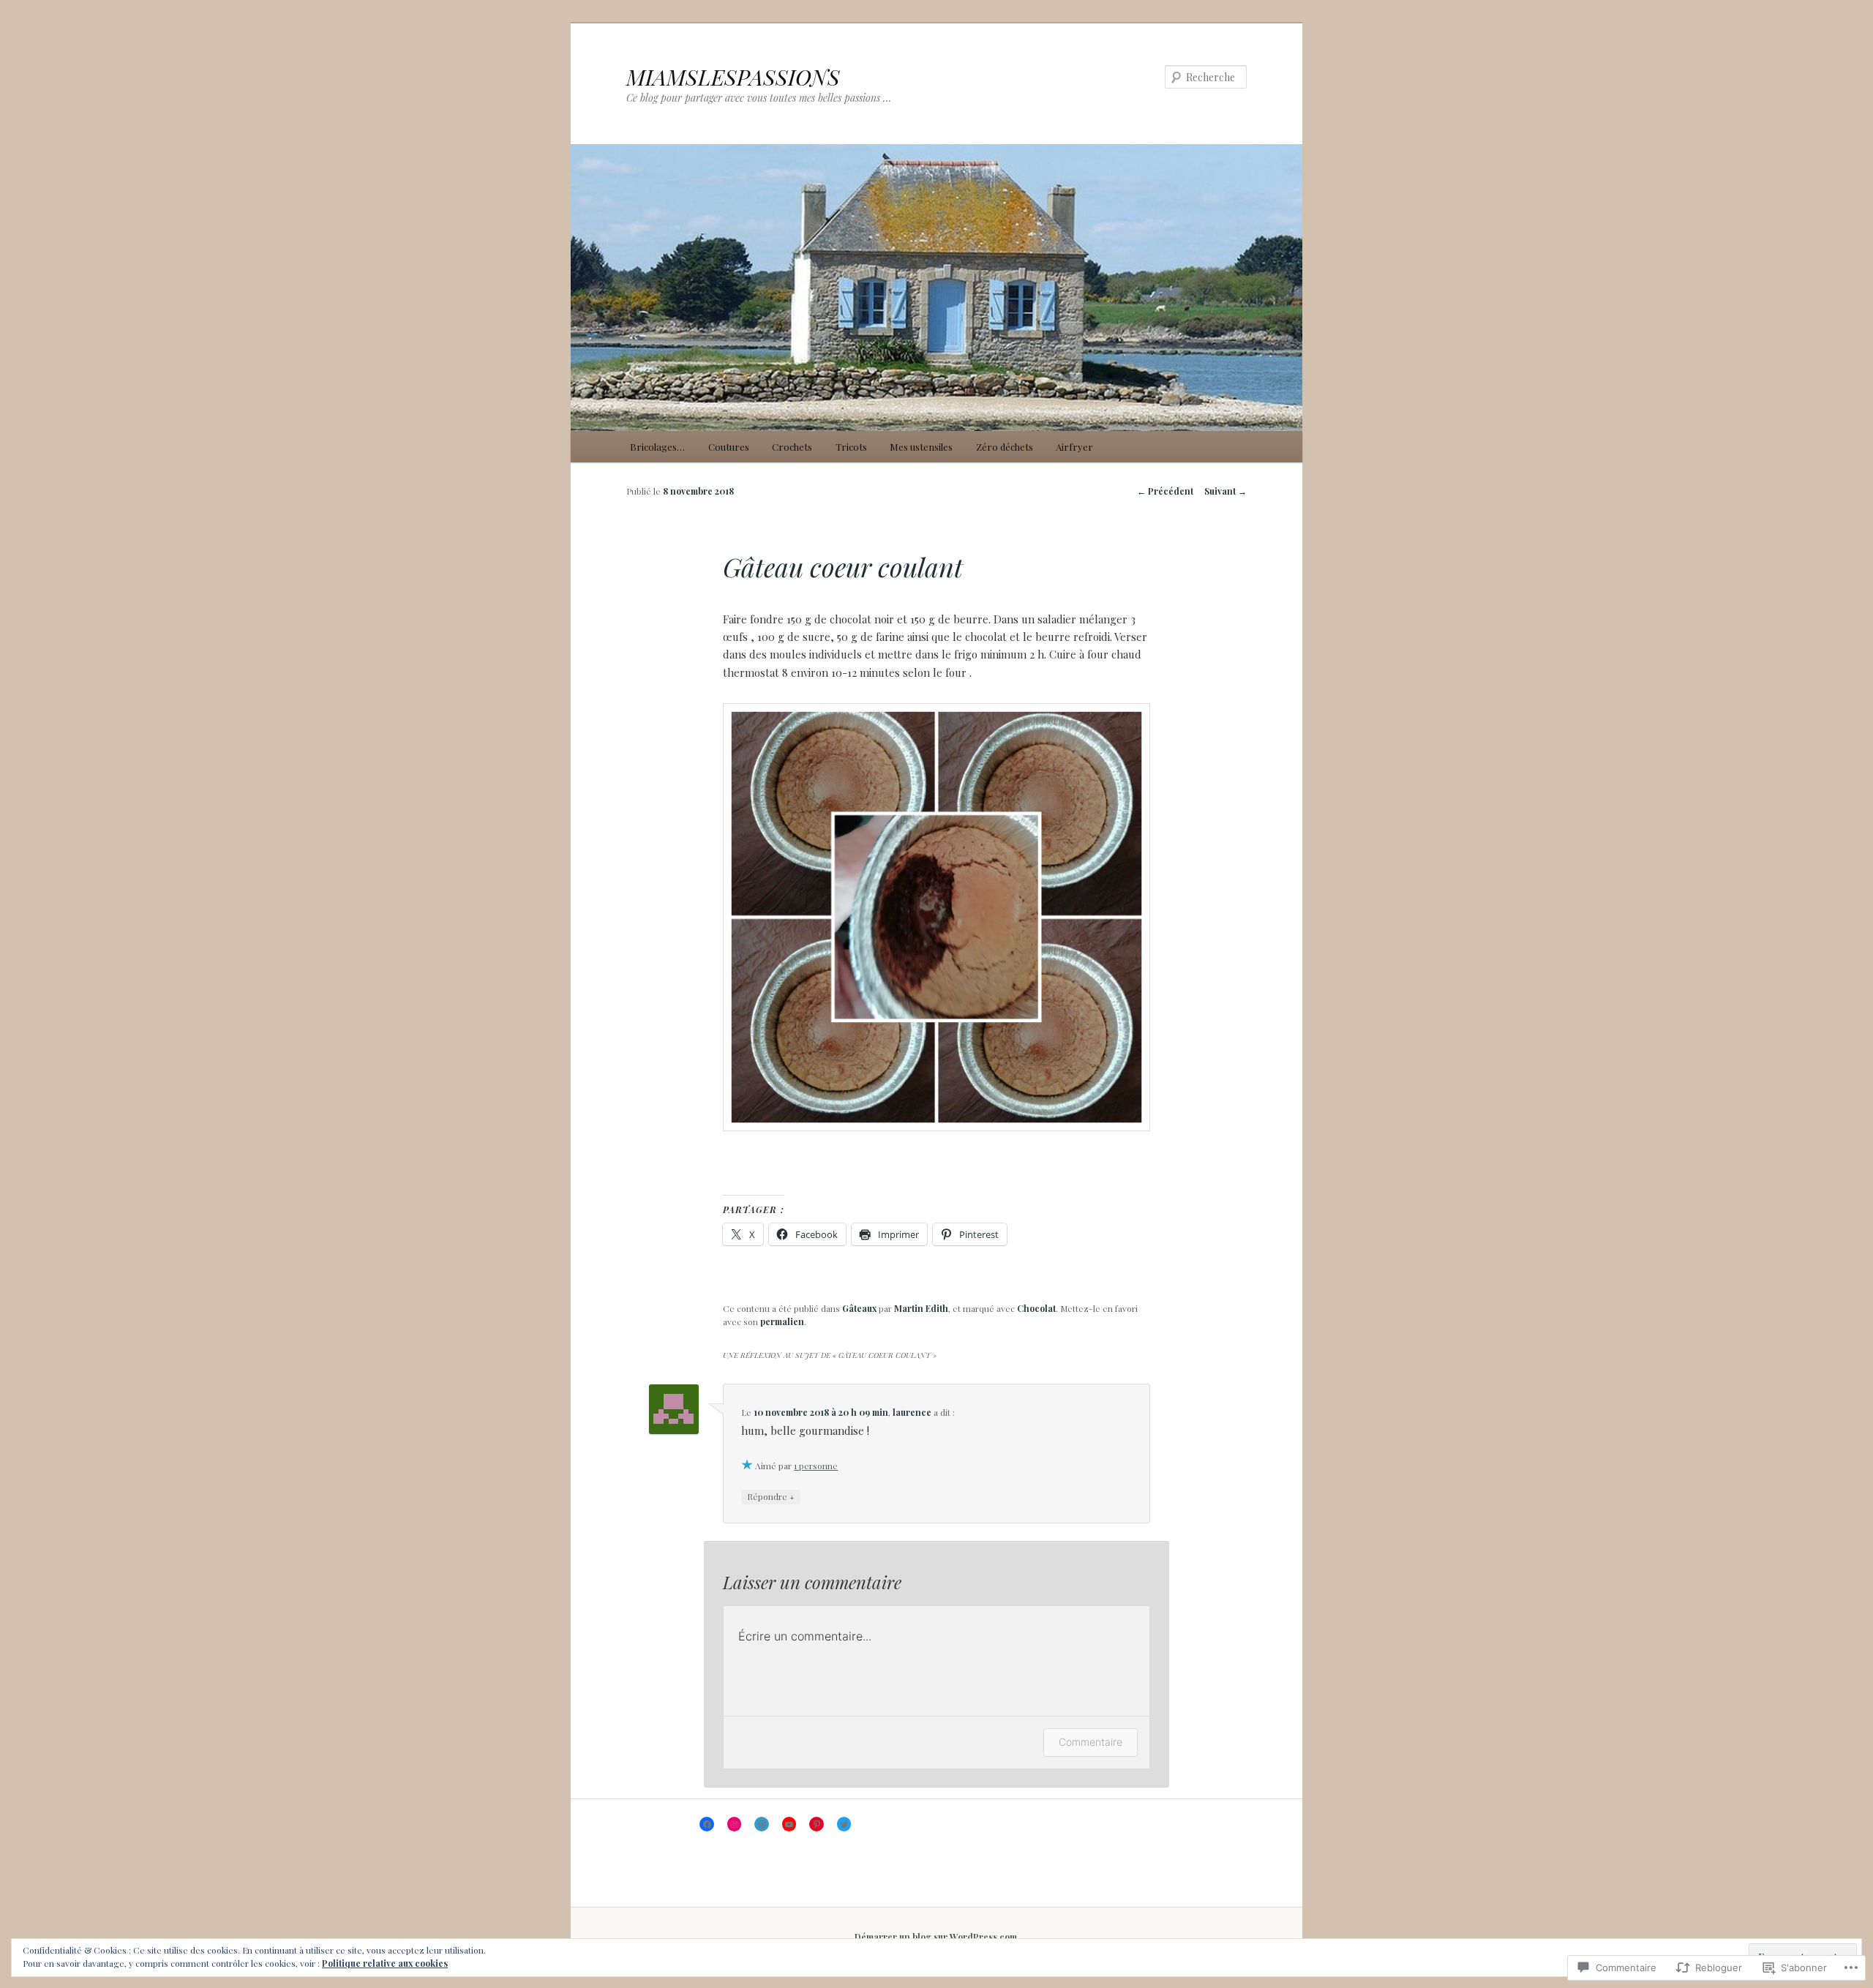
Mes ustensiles (921, 447)
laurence (912, 1412)
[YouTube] (789, 1824)
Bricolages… (657, 447)
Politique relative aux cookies (385, 1963)
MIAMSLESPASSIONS (733, 77)
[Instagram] (735, 1824)
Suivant (1225, 491)
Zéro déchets (1005, 447)
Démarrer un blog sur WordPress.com (936, 1937)
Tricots (851, 447)
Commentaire (1091, 1742)
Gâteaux (859, 1308)
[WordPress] (762, 1824)
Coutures (729, 447)
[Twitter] (844, 1824)
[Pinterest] (817, 1824)
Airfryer (1074, 447)
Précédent (1165, 491)
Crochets (792, 447)
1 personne (816, 1466)
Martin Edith (921, 1308)
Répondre (771, 1496)
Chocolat (1036, 1308)
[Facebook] (707, 1824)
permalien (782, 1321)
